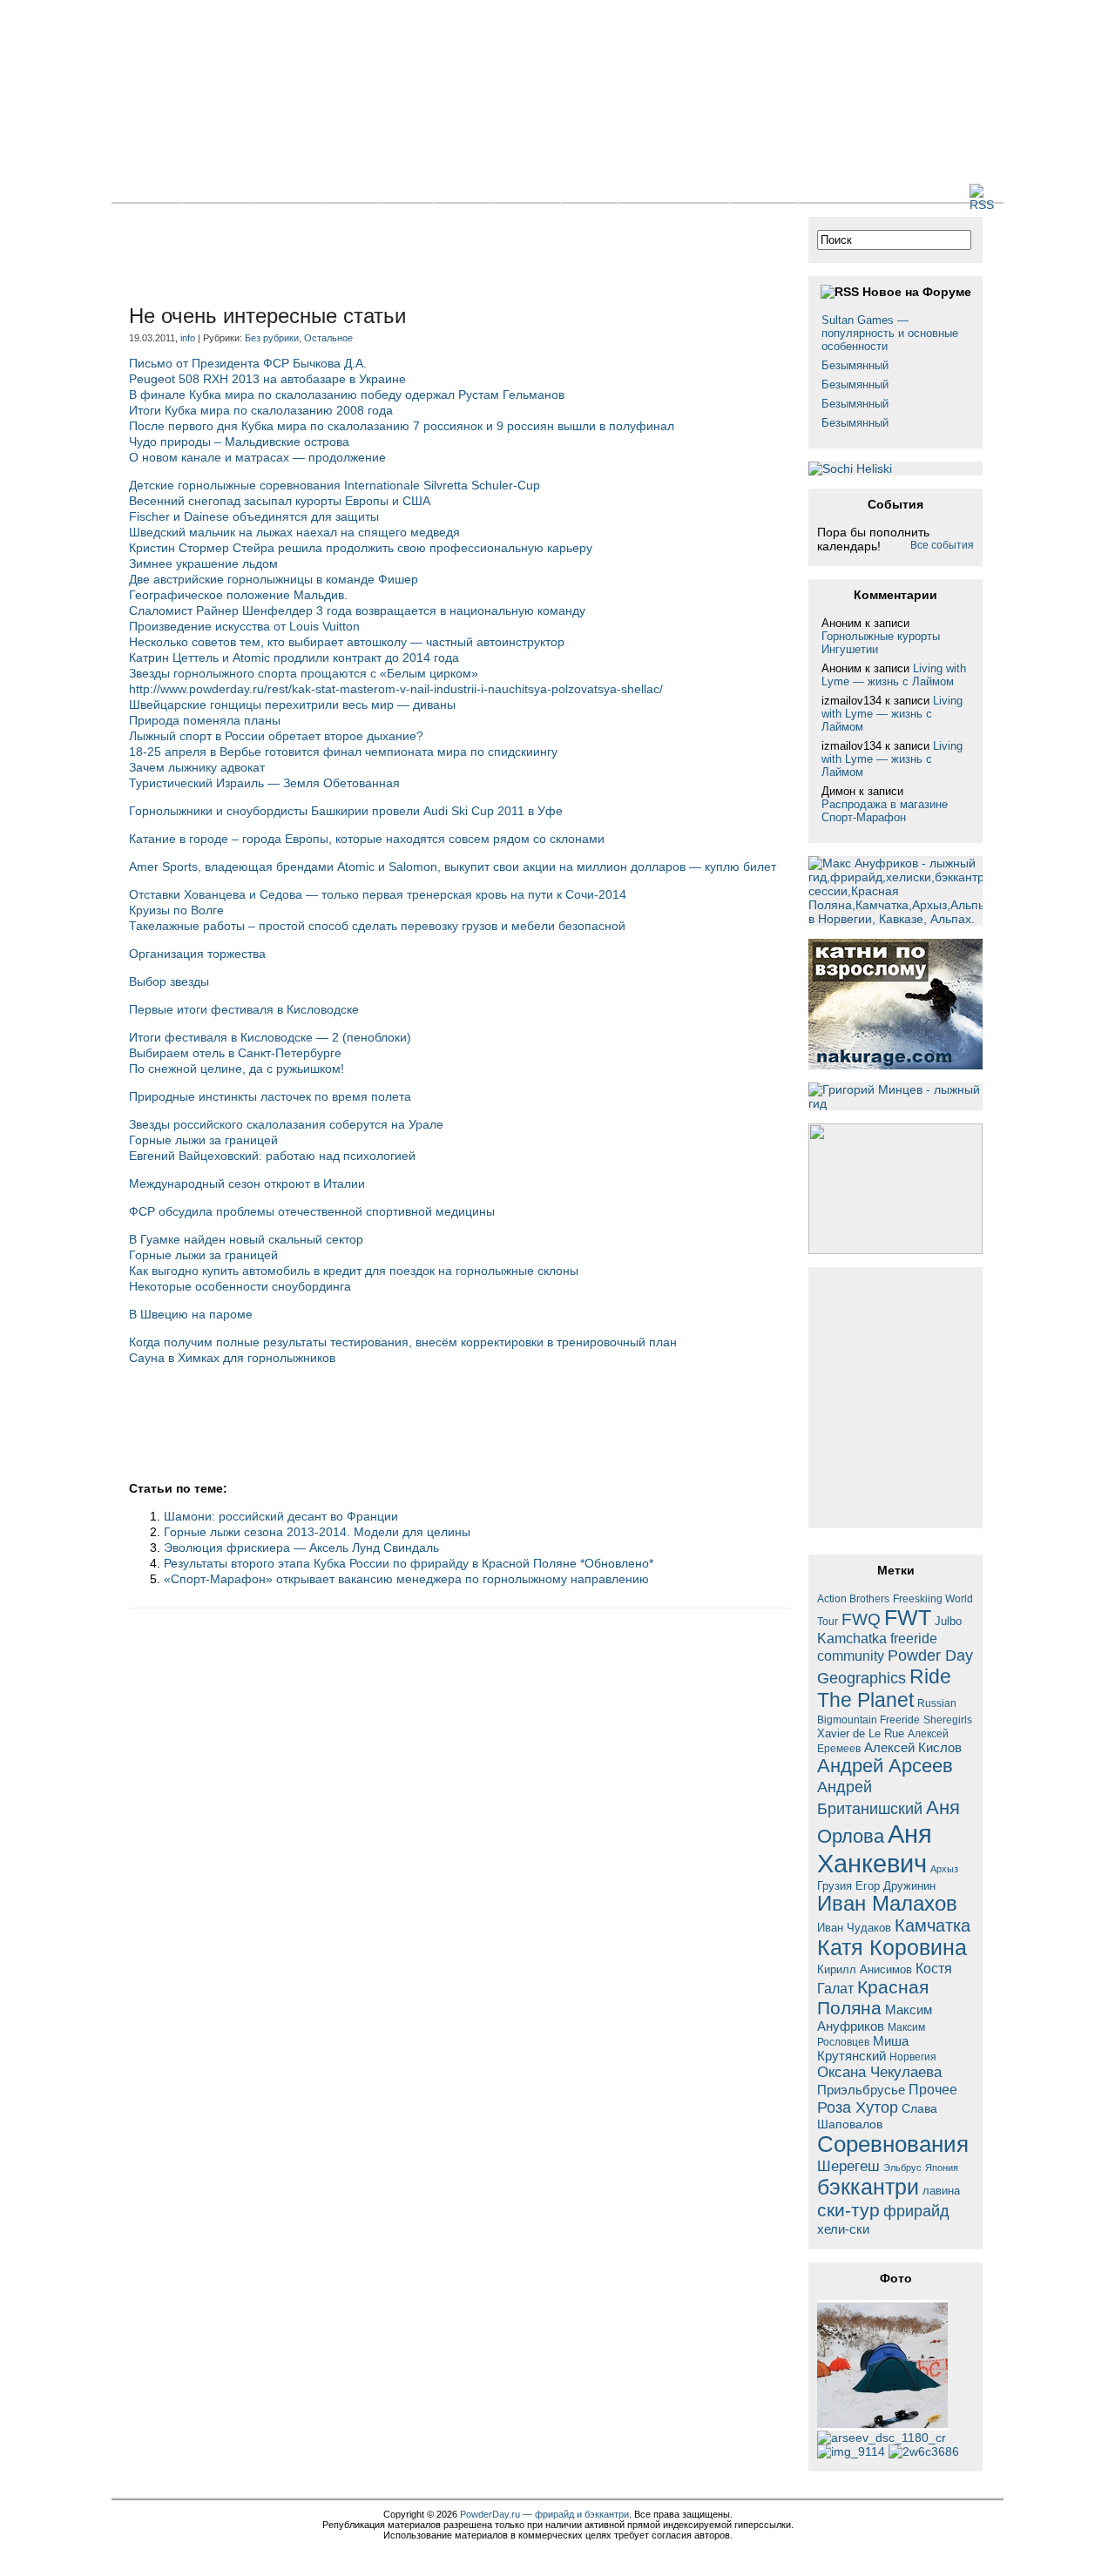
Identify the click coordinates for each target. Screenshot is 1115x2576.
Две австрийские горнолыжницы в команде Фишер (274, 579)
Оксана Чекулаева (879, 2072)
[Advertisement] (446, 256)
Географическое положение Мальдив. (238, 595)
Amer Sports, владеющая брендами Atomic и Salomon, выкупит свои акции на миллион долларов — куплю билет (453, 867)
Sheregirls (948, 1720)
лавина (941, 2191)
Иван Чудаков (854, 1928)
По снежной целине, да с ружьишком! (237, 1069)
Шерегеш (848, 2166)
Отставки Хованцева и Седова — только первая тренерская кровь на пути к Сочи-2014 (378, 894)
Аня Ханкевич (875, 1848)
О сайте (764, 192)
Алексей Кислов (913, 1747)
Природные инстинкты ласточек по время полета (270, 1096)
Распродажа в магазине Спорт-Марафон (885, 811)
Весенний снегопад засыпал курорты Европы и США (280, 501)
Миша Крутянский (863, 2048)
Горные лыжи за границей (203, 1140)
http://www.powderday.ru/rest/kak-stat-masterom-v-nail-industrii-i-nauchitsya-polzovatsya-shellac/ (396, 689)
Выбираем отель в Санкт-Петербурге (235, 1053)
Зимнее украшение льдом (203, 563)
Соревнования (893, 2144)
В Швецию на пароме (191, 1314)
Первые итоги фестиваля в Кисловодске (244, 1009)
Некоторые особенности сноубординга (240, 1286)
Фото (405, 192)
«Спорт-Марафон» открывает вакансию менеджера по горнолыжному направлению (406, 1579)
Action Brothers (853, 1598)
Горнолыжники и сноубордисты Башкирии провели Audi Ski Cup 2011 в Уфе (346, 811)
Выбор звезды (169, 981)
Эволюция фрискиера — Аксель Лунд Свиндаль (301, 1548)
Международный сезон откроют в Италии (247, 1183)
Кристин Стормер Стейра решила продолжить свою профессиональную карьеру (361, 548)
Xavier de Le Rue (861, 1734)
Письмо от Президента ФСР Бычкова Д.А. (248, 363)
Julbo (948, 1621)
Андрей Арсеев (885, 1766)
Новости (220, 192)
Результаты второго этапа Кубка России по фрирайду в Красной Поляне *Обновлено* (409, 1563)
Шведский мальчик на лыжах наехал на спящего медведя (294, 532)
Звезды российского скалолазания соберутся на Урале (286, 1124)
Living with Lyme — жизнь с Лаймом (894, 675)
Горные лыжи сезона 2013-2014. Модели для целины (317, 1532)
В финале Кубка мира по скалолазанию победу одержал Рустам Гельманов (347, 394)
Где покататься (673, 192)
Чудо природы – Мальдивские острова (239, 442)
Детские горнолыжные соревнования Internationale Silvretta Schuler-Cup (334, 485)
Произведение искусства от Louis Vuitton (244, 626)
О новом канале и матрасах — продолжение (257, 457)
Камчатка (933, 1925)
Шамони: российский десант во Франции (281, 1516)
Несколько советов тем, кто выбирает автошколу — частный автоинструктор (347, 642)
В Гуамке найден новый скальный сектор (246, 1239)
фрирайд (916, 2211)
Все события (942, 545)
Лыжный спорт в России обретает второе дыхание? (276, 736)
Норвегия (913, 2057)
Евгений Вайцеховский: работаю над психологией (272, 1156)
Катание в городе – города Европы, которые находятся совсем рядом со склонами (367, 839)
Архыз (944, 1869)
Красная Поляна (873, 1997)
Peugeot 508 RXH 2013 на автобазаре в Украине (267, 379)
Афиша (527, 192)
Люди (589, 192)
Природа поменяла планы (205, 720)
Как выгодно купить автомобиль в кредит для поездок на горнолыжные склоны (354, 1271)
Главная (147, 192)
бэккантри (868, 2187)
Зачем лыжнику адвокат (197, 767)
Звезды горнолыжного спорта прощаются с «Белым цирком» (304, 673)
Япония (942, 2168)
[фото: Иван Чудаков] (924, 2451)
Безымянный (855, 365)
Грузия (835, 1886)
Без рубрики (272, 338)
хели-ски (843, 2229)
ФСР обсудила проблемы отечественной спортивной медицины (312, 1211)
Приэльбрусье (861, 2090)
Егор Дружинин (895, 1886)
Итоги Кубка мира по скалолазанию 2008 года (261, 410)
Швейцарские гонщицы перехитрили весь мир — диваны (292, 705)
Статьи (288, 192)
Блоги (349, 192)
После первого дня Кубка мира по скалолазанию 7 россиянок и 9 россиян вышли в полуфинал (402, 426)
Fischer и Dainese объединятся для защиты (254, 516)
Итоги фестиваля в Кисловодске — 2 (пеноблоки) (270, 1037)
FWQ (861, 1619)
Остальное (328, 338)
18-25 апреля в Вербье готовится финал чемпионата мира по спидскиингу (343, 752)
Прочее (933, 2089)
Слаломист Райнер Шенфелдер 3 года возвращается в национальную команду (357, 610)
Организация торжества (197, 954)
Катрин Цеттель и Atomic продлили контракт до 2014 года (294, 657)
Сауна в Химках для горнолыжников (232, 1358)
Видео (463, 192)
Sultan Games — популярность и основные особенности (890, 333)
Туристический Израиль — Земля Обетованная (264, 783)
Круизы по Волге (176, 910)
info (188, 338)
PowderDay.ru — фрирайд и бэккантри (544, 2514)
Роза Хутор (858, 2107)
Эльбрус (902, 2168)
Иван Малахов (887, 1904)
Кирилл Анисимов (865, 1969)
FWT (908, 1617)
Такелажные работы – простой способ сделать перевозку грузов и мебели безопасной (377, 926)
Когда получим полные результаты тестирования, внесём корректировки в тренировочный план (403, 1342)
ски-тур (848, 2210)
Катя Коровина (892, 1948)
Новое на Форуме (917, 292)
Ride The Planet (884, 1688)
